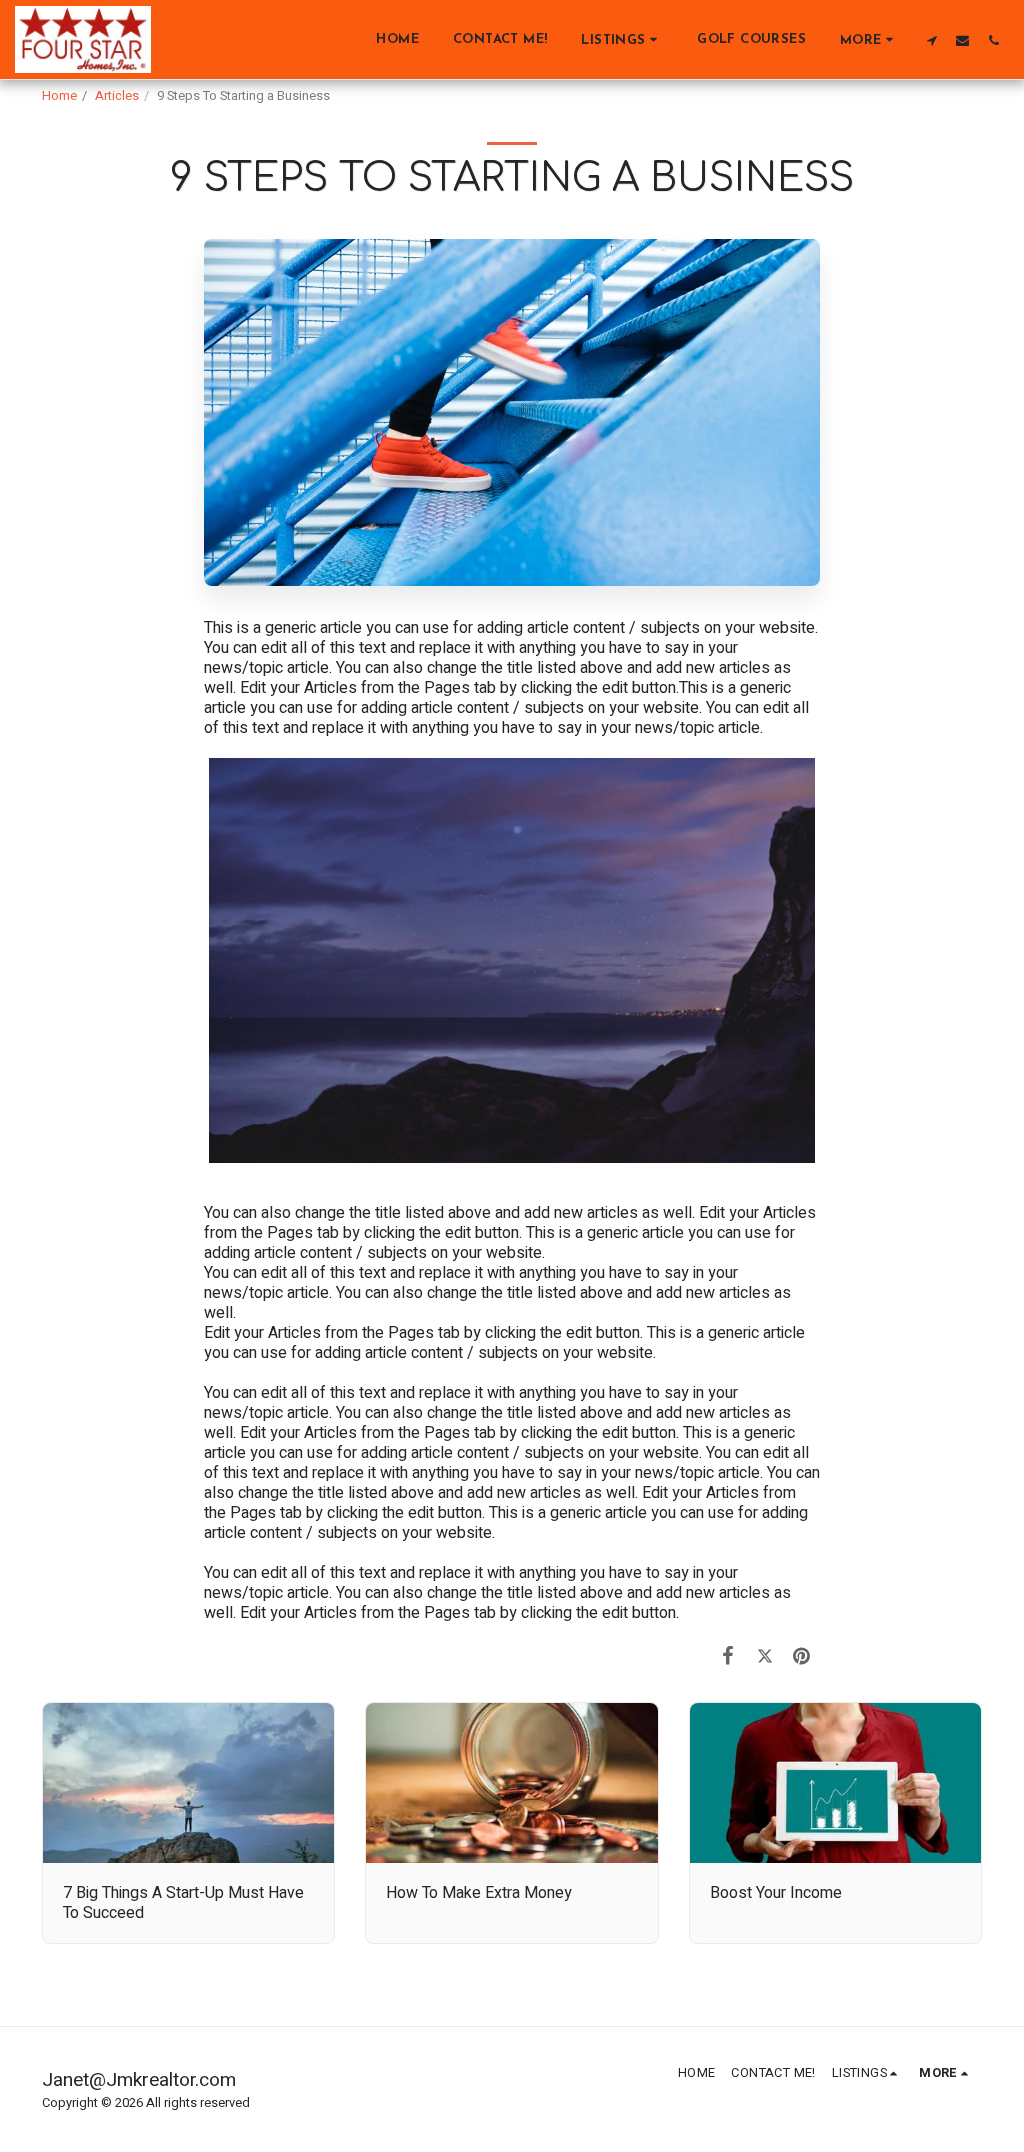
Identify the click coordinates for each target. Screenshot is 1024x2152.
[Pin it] (802, 1656)
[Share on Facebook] (728, 1656)
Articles (117, 96)
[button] (622, 39)
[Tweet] (765, 1656)
